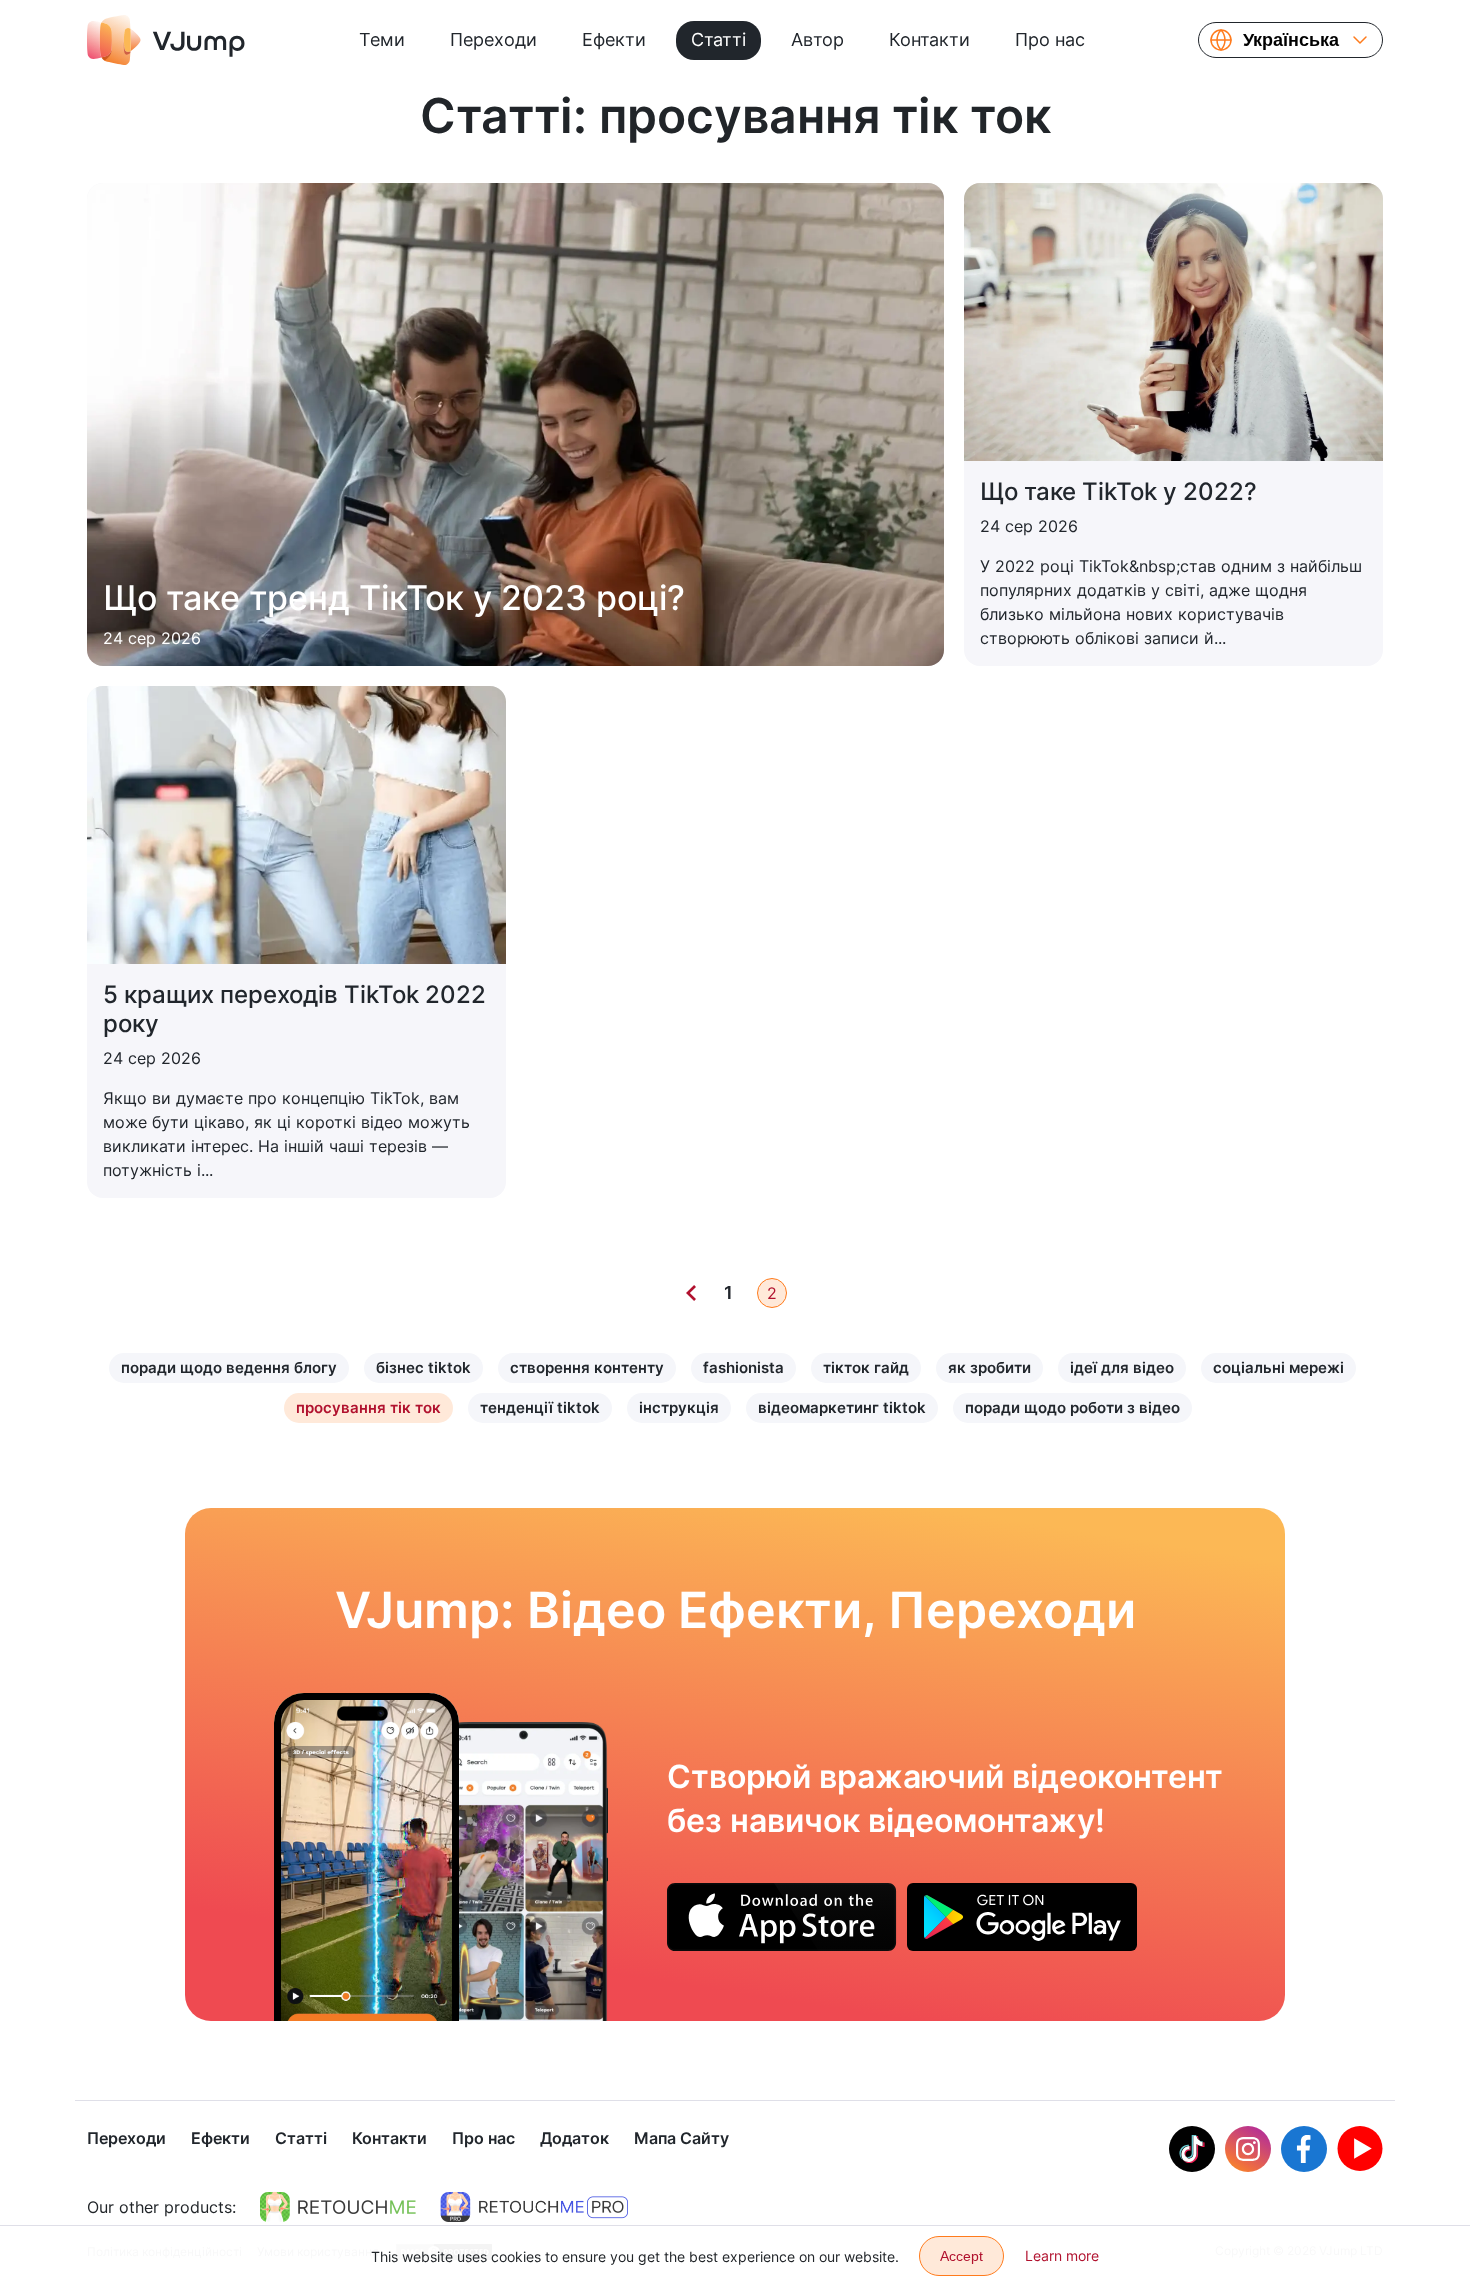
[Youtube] (1360, 2149)
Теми (382, 39)
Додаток (574, 2138)
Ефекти (614, 39)
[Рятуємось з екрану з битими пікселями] (366, 1857)
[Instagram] (1248, 2149)
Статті (718, 39)
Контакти (929, 39)
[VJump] (166, 40)
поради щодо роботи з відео (1072, 1407)
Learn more (1062, 2255)
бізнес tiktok (423, 1367)
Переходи (493, 39)
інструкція (679, 1407)
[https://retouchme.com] (338, 2207)
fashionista (743, 1367)
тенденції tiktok (540, 1407)
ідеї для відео (1122, 1367)
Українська (1291, 40)
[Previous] (691, 1293)
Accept (961, 2256)
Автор (817, 39)
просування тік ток (368, 1407)
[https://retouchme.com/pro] (534, 2207)
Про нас (1050, 39)
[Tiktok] (1192, 2149)
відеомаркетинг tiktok (842, 1407)
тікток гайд (866, 1367)
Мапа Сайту (681, 2138)
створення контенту (587, 1367)
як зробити (989, 1367)
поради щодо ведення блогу (229, 1367)
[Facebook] (1304, 2149)
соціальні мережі (1278, 1367)
